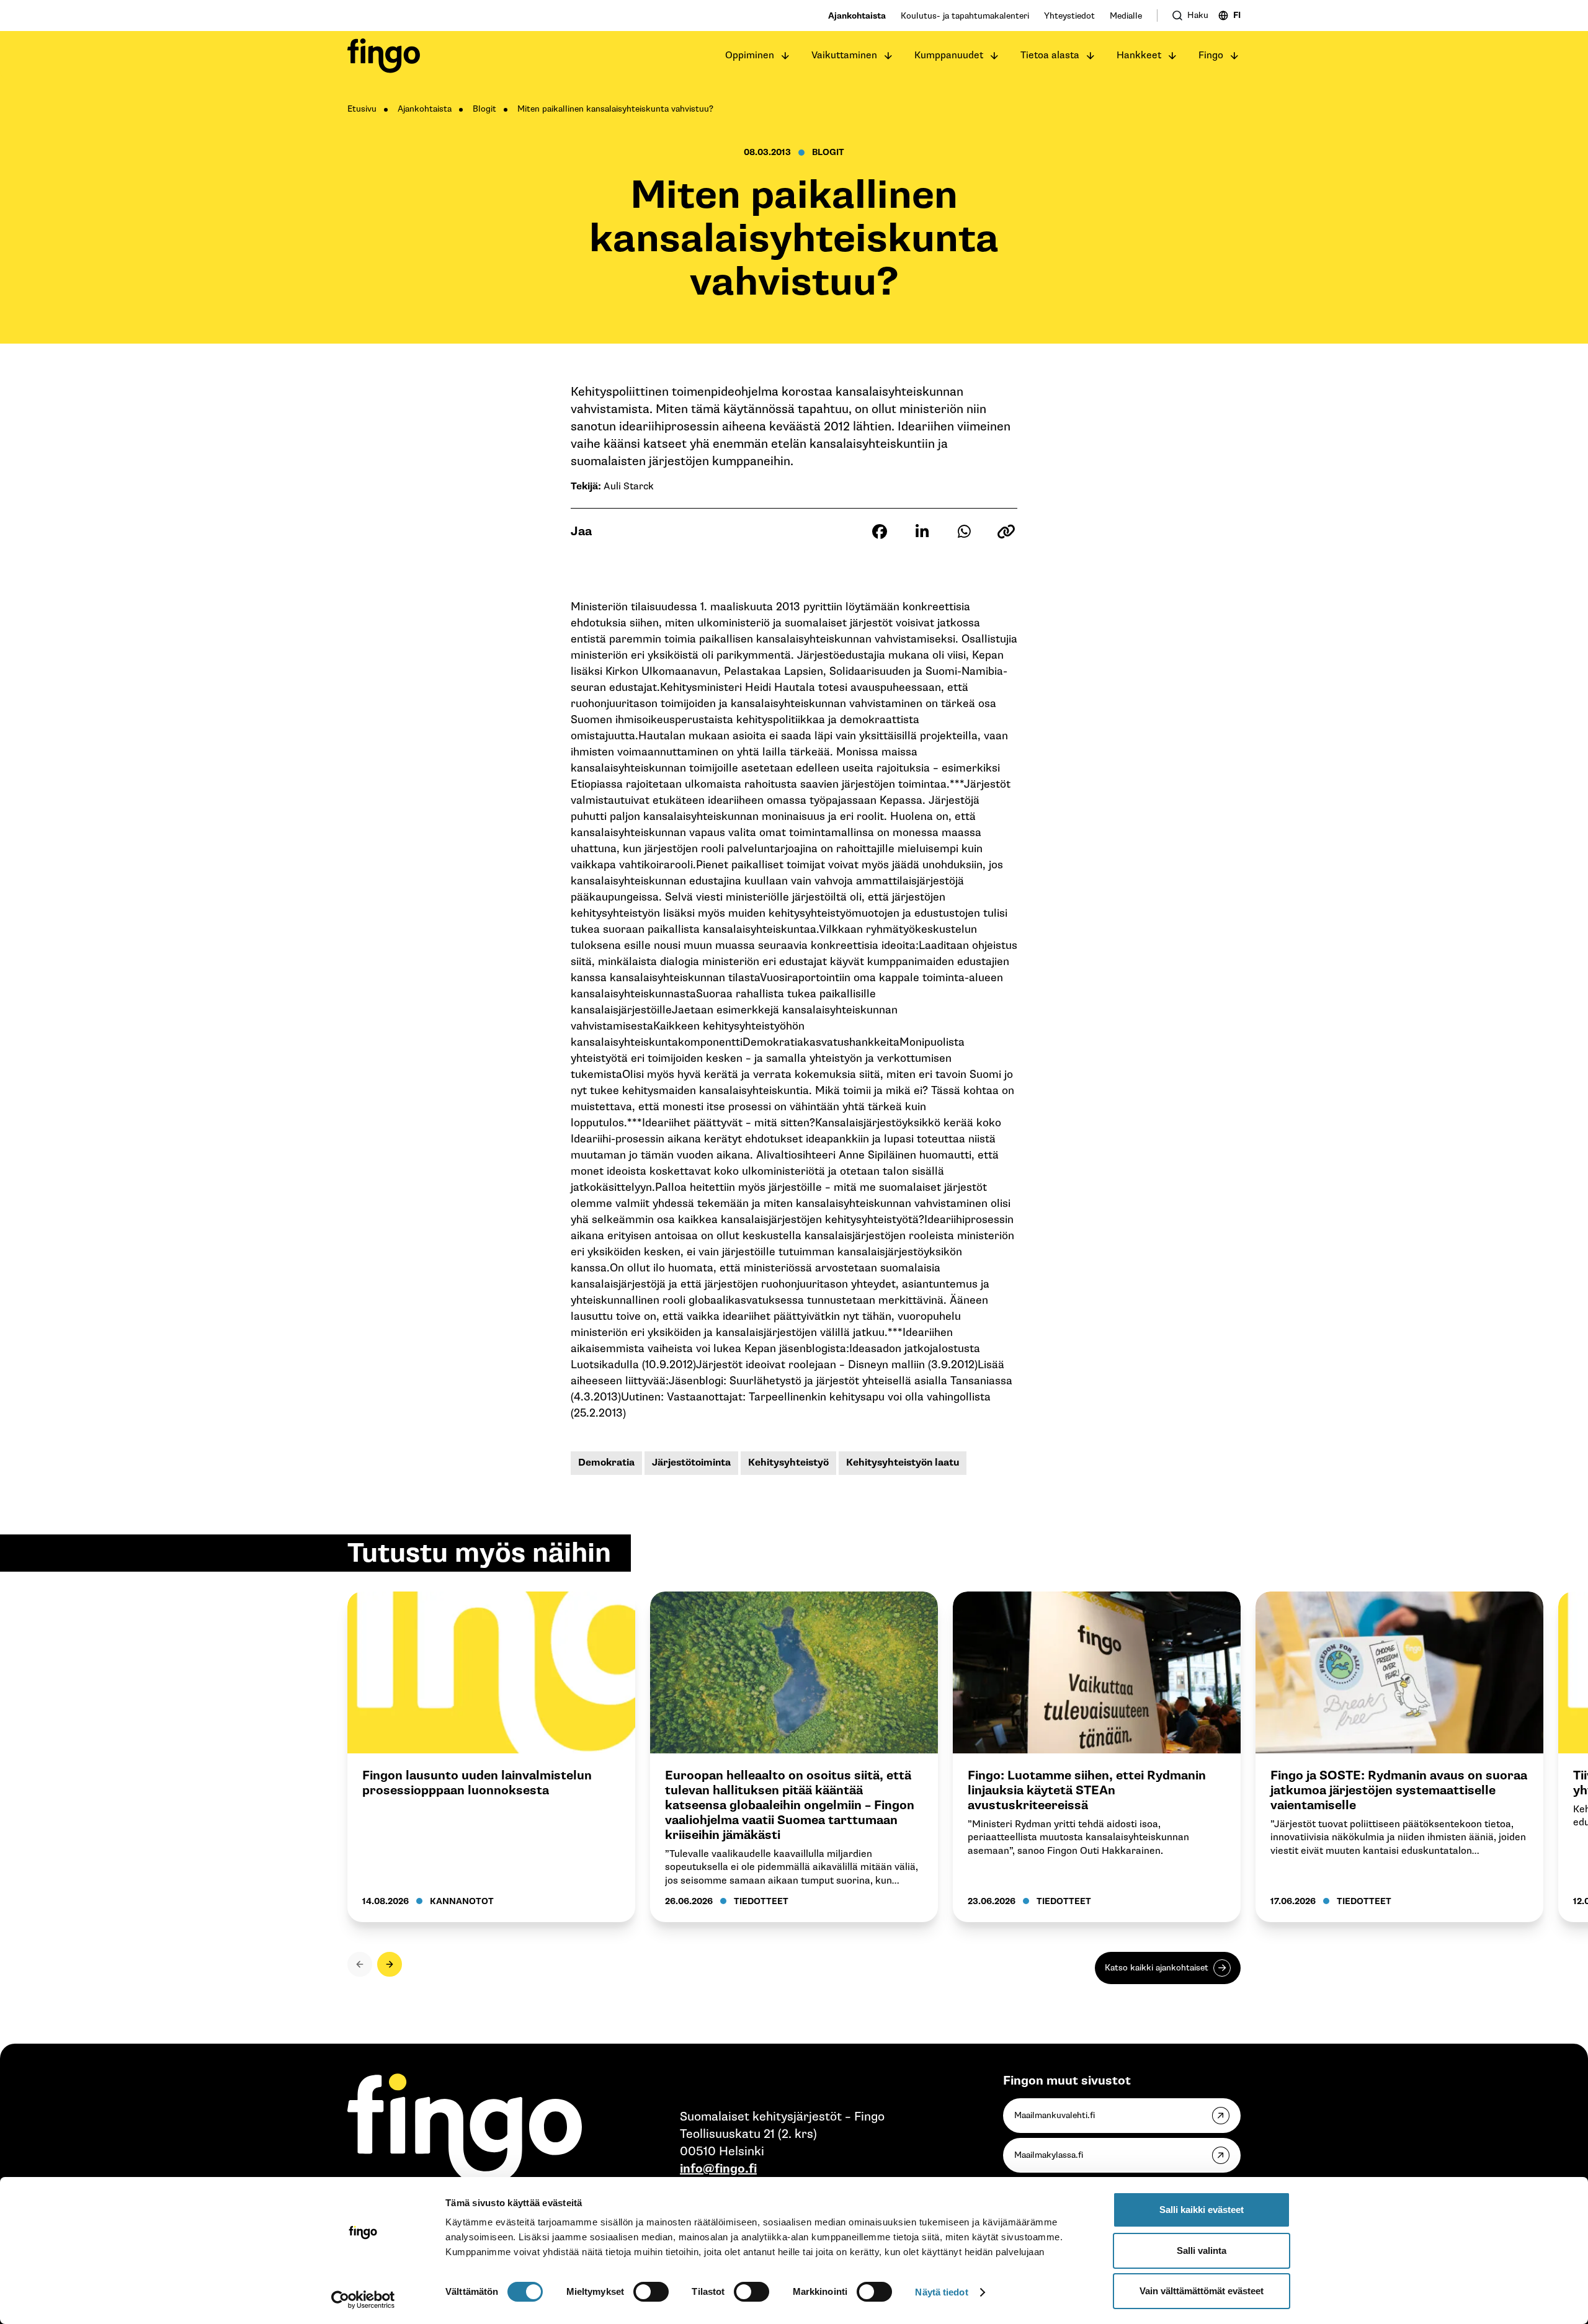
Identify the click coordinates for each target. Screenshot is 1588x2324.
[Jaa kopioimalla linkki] (1006, 532)
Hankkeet (1139, 56)
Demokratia (606, 1463)
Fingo (1211, 56)
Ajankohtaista (857, 16)
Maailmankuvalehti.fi (1055, 2115)
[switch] (651, 2292)
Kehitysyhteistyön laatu (903, 1463)
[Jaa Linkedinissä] (922, 532)
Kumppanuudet (949, 56)
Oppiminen (750, 56)
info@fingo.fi (718, 2169)
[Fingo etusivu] (384, 56)
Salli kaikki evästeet (1202, 2210)
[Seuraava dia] (390, 1964)
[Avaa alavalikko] (785, 56)
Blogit (484, 109)
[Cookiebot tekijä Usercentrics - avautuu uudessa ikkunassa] (363, 2300)
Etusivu (362, 109)
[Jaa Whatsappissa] (964, 532)
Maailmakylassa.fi (1049, 2155)
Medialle (1126, 16)
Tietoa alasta (1050, 56)
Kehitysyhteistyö (788, 1463)
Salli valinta (1202, 2251)
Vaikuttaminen (844, 56)
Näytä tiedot (941, 2292)
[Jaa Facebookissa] (880, 532)
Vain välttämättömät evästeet (1202, 2291)
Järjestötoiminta (691, 1463)
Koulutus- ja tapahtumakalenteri (965, 16)
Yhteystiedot (1069, 16)
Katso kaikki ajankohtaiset (1157, 1968)
